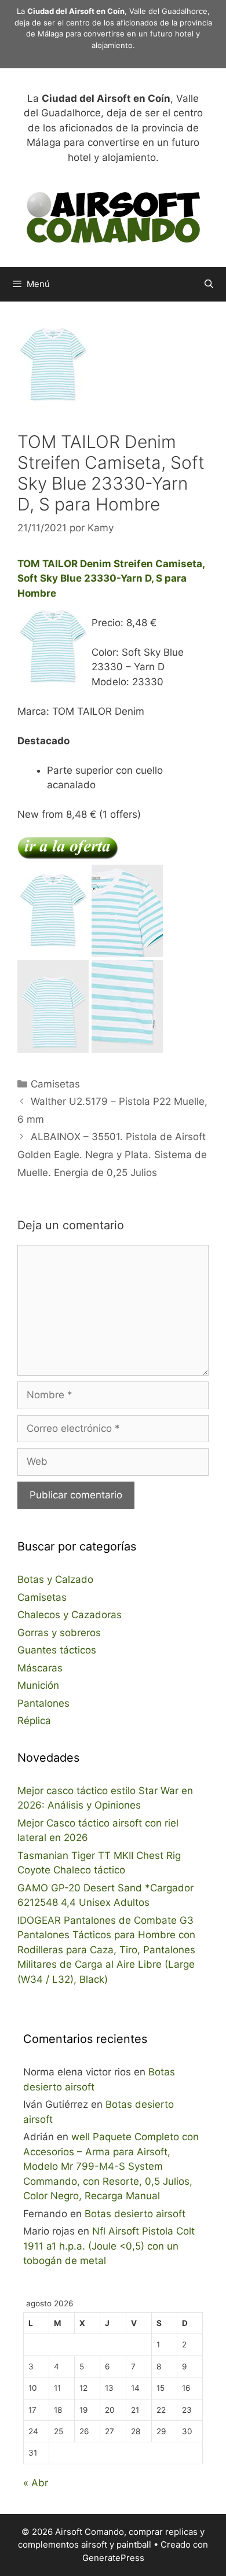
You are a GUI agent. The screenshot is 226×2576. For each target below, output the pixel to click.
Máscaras (40, 1668)
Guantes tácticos (57, 1650)
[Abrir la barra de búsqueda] (209, 284)
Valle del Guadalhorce (168, 11)
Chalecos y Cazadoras (70, 1615)
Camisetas (55, 1084)
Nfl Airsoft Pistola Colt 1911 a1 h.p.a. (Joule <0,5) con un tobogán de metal (109, 2246)
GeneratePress (113, 2558)
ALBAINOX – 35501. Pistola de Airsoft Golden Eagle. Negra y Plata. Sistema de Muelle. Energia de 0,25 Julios (112, 1154)
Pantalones (43, 1703)
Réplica (34, 1721)
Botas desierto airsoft (135, 2214)
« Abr (36, 2483)
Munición (38, 1685)
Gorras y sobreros (59, 1633)
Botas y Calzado (55, 1579)
